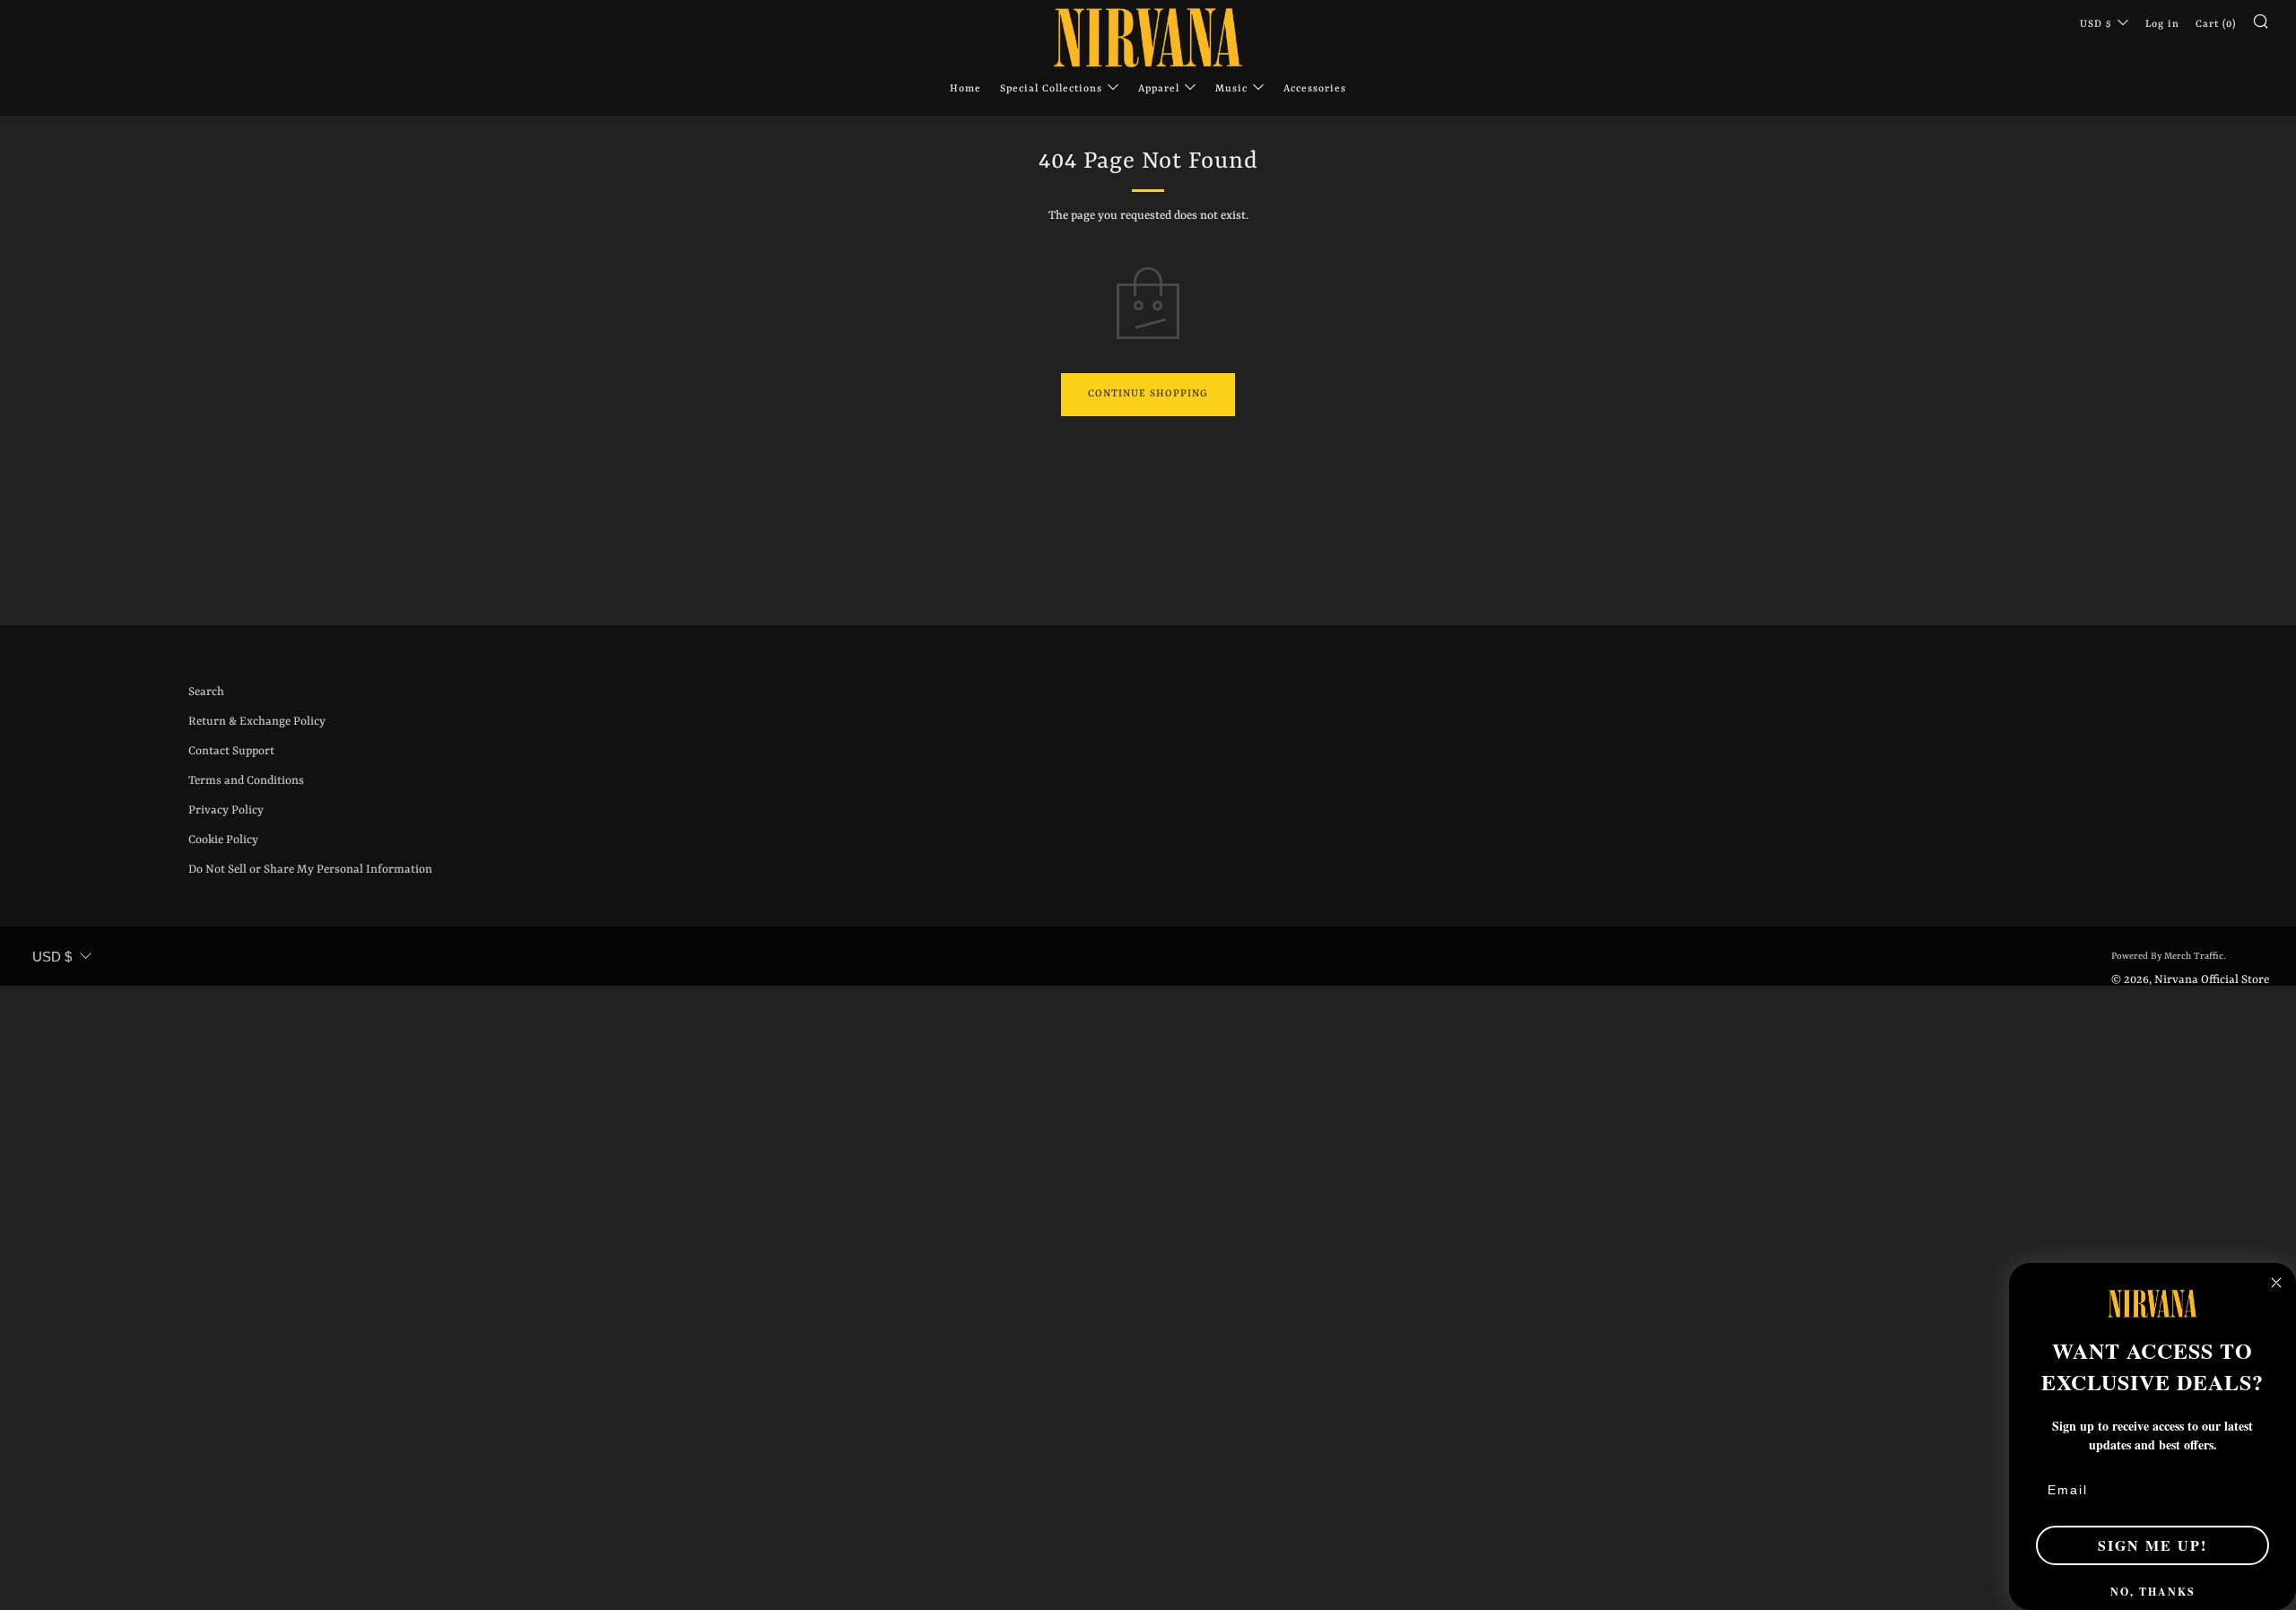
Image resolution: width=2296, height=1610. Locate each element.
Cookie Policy (223, 840)
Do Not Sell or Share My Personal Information (310, 870)
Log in (2162, 25)
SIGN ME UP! (2152, 1545)
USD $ (2096, 25)
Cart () (2216, 25)
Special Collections (1051, 89)
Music (1231, 89)
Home (965, 89)
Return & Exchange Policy (257, 722)
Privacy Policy (226, 810)
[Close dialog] (2276, 1283)
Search (206, 692)
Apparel (1159, 89)
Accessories (1315, 89)
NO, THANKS (2153, 1592)
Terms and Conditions (246, 781)
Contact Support (231, 751)
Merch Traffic (2194, 956)
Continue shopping (1148, 394)
